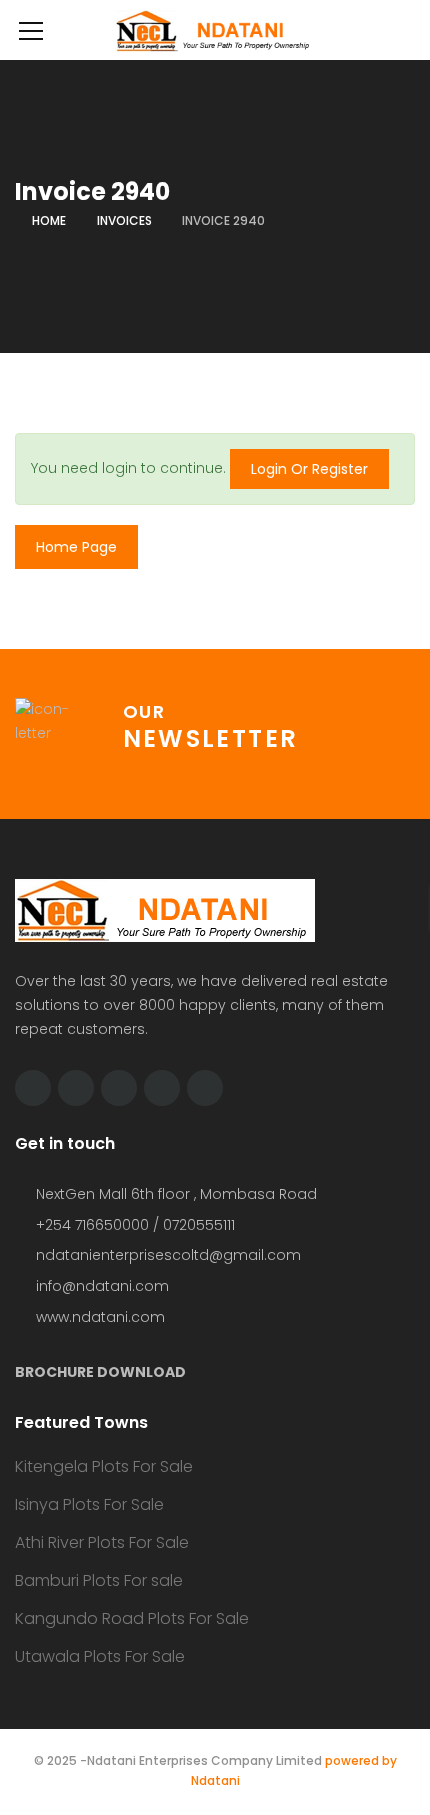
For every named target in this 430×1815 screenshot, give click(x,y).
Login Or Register (309, 469)
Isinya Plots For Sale (89, 1504)
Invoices (124, 220)
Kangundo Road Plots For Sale (132, 1618)
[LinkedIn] (119, 1088)
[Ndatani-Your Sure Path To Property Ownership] (215, 30)
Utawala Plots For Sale (100, 1656)
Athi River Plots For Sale (102, 1542)
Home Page (76, 547)
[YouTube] (162, 1088)
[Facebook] (76, 1088)
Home (49, 220)
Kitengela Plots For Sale (104, 1466)
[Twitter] (33, 1088)
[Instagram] (205, 1088)
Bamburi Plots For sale (99, 1580)
